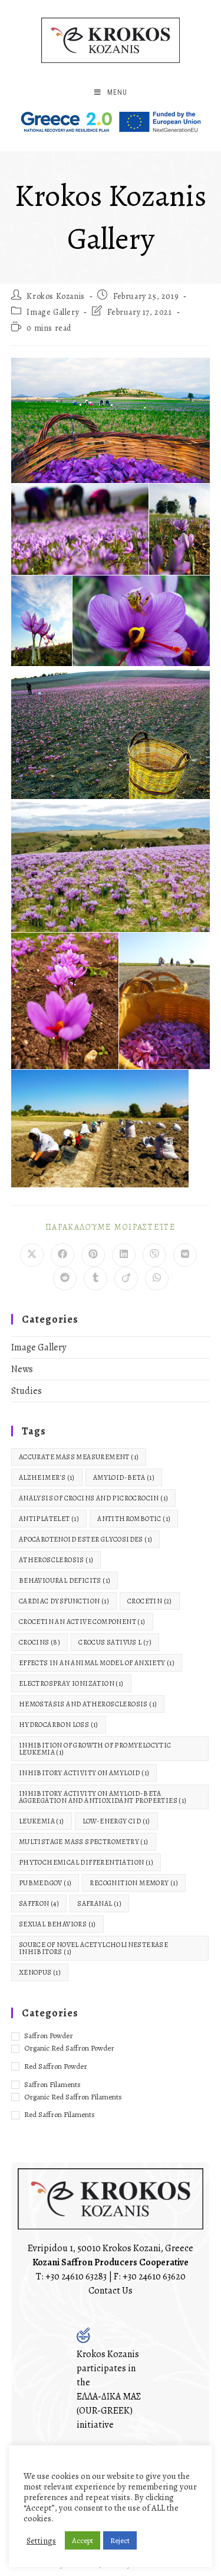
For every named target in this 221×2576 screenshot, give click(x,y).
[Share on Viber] (154, 1255)
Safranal (99, 1903)
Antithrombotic (134, 1519)
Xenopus (40, 1972)
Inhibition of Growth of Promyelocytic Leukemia (95, 1749)
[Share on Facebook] (62, 1255)
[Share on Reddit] (65, 1279)
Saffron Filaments (52, 2084)
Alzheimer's (47, 1477)
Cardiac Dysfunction (64, 1601)
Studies (27, 1391)
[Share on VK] (185, 1255)
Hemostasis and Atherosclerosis (88, 1704)
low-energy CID (116, 1821)
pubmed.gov (45, 1883)
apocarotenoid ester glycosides (86, 1539)
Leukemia (42, 1821)
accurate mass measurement (79, 1457)
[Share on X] (32, 1255)
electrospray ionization (71, 1683)
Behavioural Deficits (65, 1580)
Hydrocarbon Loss (59, 1725)
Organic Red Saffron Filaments (73, 2097)
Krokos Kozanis (55, 296)
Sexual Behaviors (57, 1924)
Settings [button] (41, 2541)
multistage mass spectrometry (84, 1842)
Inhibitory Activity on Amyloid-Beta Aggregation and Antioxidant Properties (103, 1797)
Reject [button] (120, 2540)
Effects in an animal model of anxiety (97, 1663)
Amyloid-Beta (124, 1477)
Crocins (39, 1642)
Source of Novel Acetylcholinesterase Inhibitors (93, 1948)
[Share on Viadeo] (126, 1279)
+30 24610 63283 (76, 2277)
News (22, 1369)
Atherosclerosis (56, 1560)
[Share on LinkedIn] (124, 1255)
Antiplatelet (49, 1519)
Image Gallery (53, 312)
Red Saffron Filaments (60, 2114)
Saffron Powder (49, 2036)
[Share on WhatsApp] (157, 1279)
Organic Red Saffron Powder (69, 2048)
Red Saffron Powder (56, 2066)
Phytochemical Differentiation (86, 1862)
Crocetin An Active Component (82, 1622)
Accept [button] (83, 2540)
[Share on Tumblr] (95, 1279)
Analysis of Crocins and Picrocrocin (94, 1498)
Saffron (39, 1903)
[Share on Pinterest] (93, 1255)
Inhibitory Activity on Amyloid (84, 1773)
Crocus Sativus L (115, 1642)
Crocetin (150, 1601)
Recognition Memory (134, 1883)
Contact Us (111, 2291)
